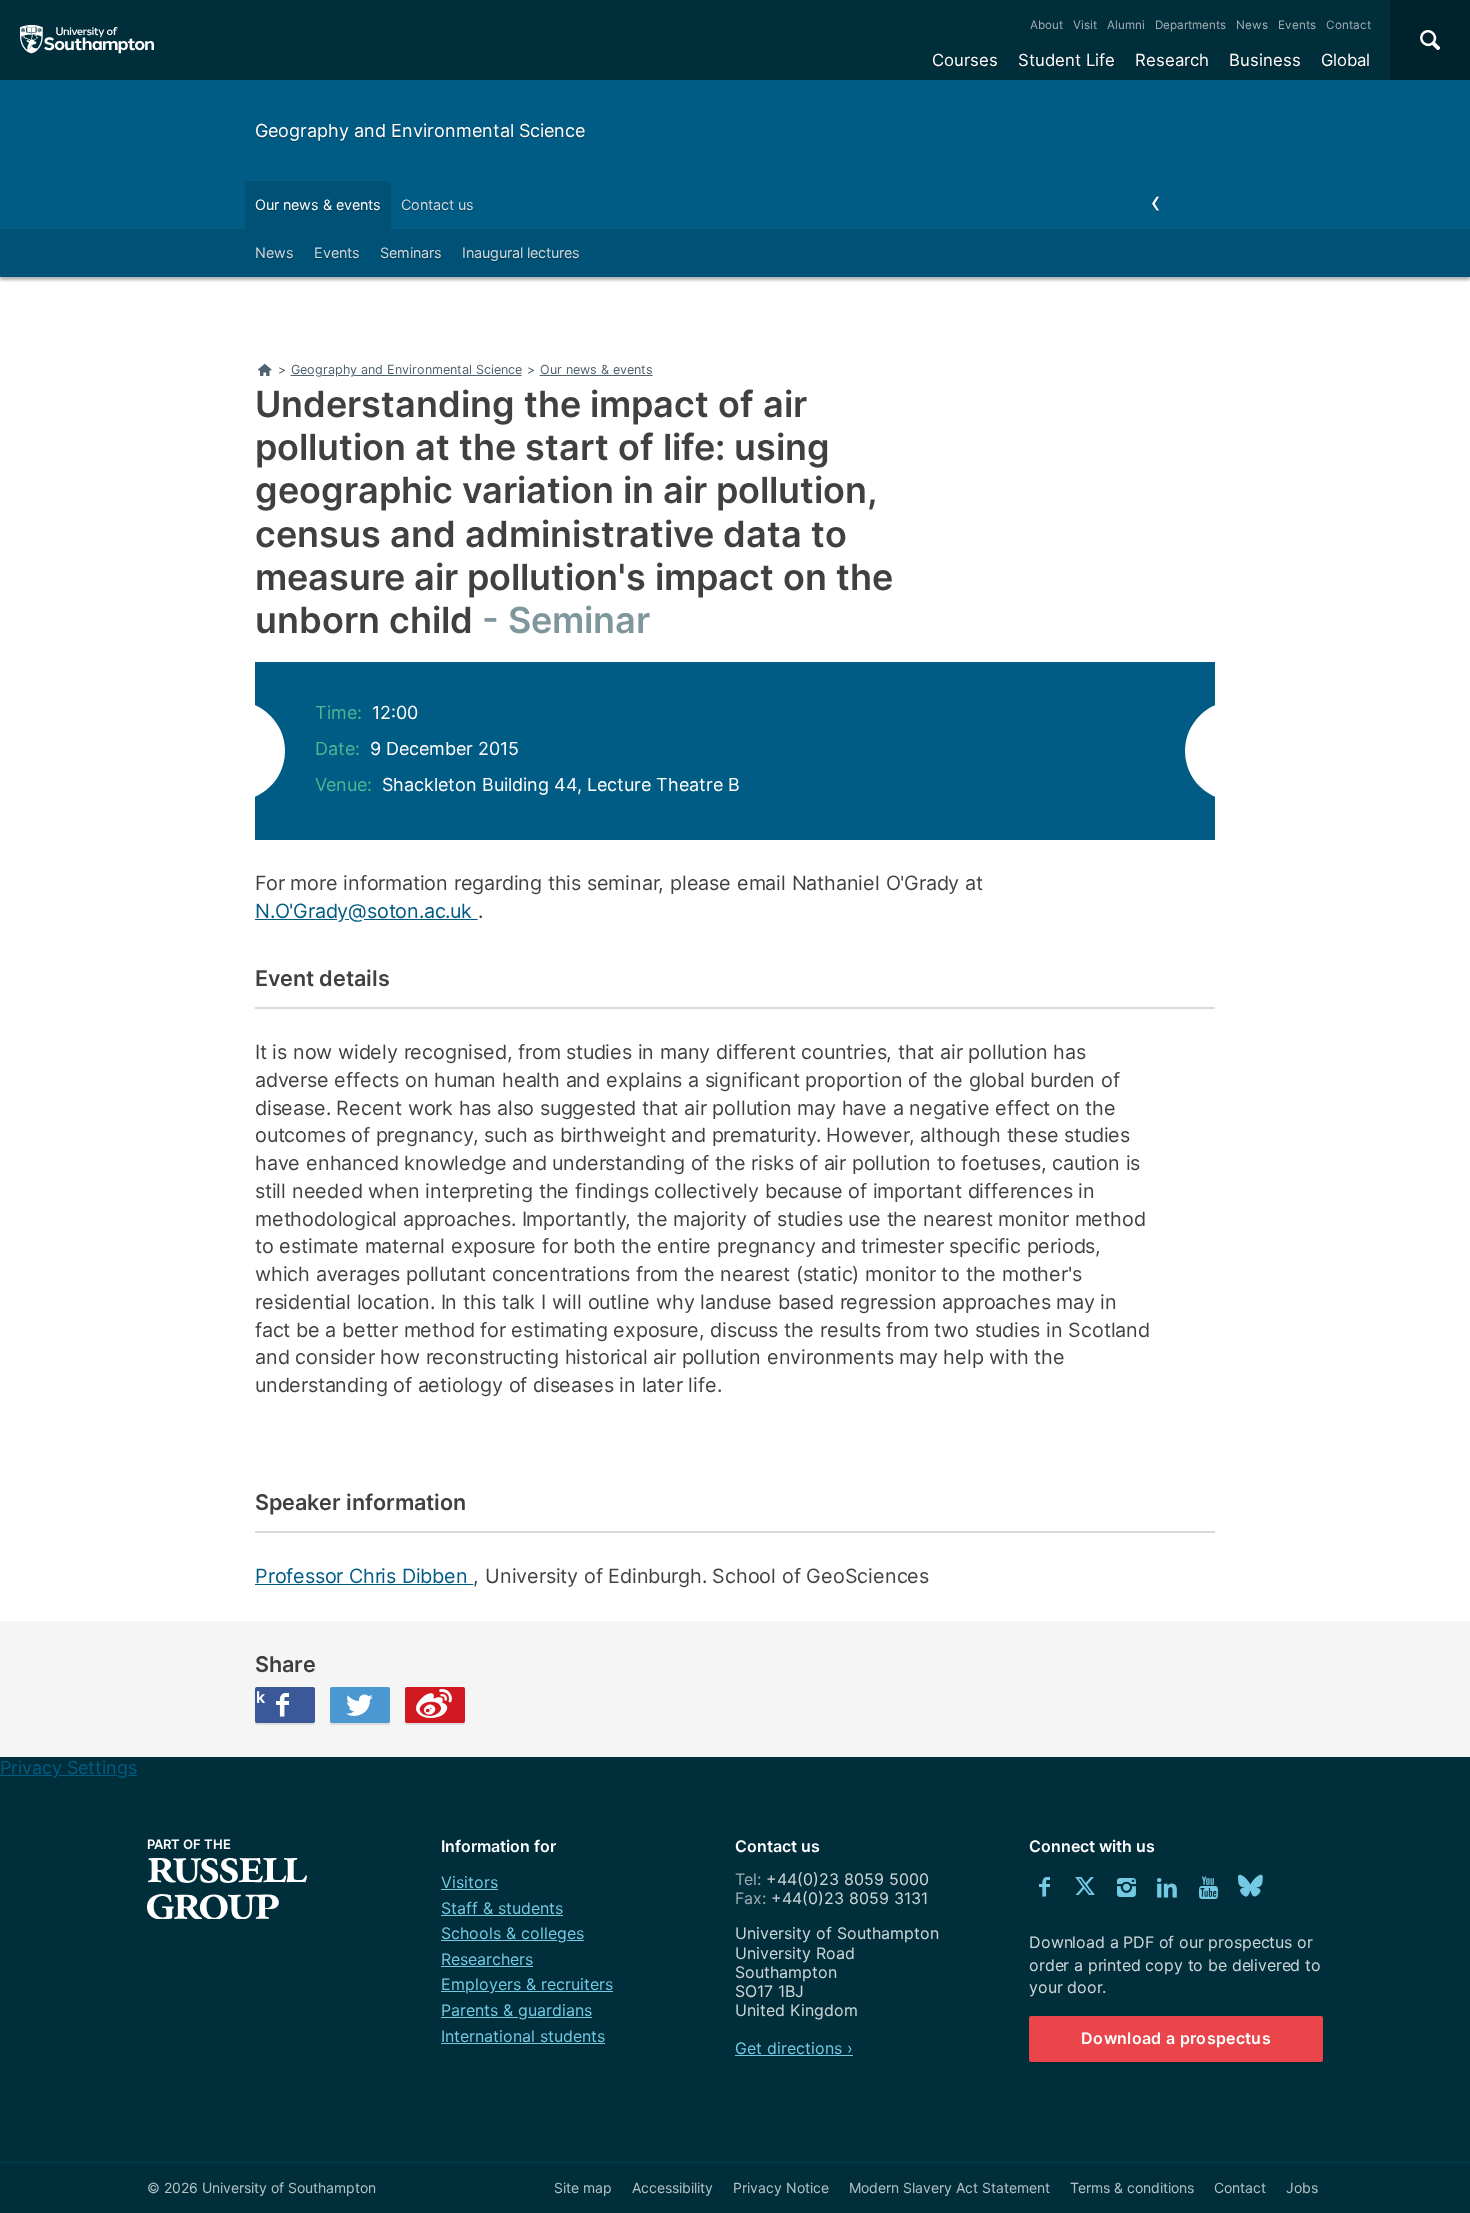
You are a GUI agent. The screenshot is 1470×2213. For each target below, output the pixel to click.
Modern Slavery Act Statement (949, 2187)
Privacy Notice (781, 2187)
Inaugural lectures (521, 252)
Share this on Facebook (260, 1697)
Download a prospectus (1176, 2038)
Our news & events (318, 204)
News (1252, 25)
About (1046, 25)
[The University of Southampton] (87, 40)
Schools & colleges (512, 1933)
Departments (1190, 25)
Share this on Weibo (435, 1705)
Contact (1348, 25)
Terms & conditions (1132, 2187)
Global (1345, 60)
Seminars (411, 252)
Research (1172, 60)
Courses (965, 60)
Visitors (469, 1882)
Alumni (1126, 25)
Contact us (437, 204)
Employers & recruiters (527, 1984)
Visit (1085, 25)
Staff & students (502, 1908)
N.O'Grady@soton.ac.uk (366, 911)
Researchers (487, 1959)
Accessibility (672, 2187)
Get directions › (794, 2048)
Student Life (1066, 60)
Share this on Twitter (360, 1705)
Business (1265, 60)
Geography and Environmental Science (420, 130)
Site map (583, 2187)
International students (523, 2036)
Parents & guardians (516, 2010)
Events (1297, 25)
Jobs (1302, 2187)
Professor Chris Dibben (364, 1576)
